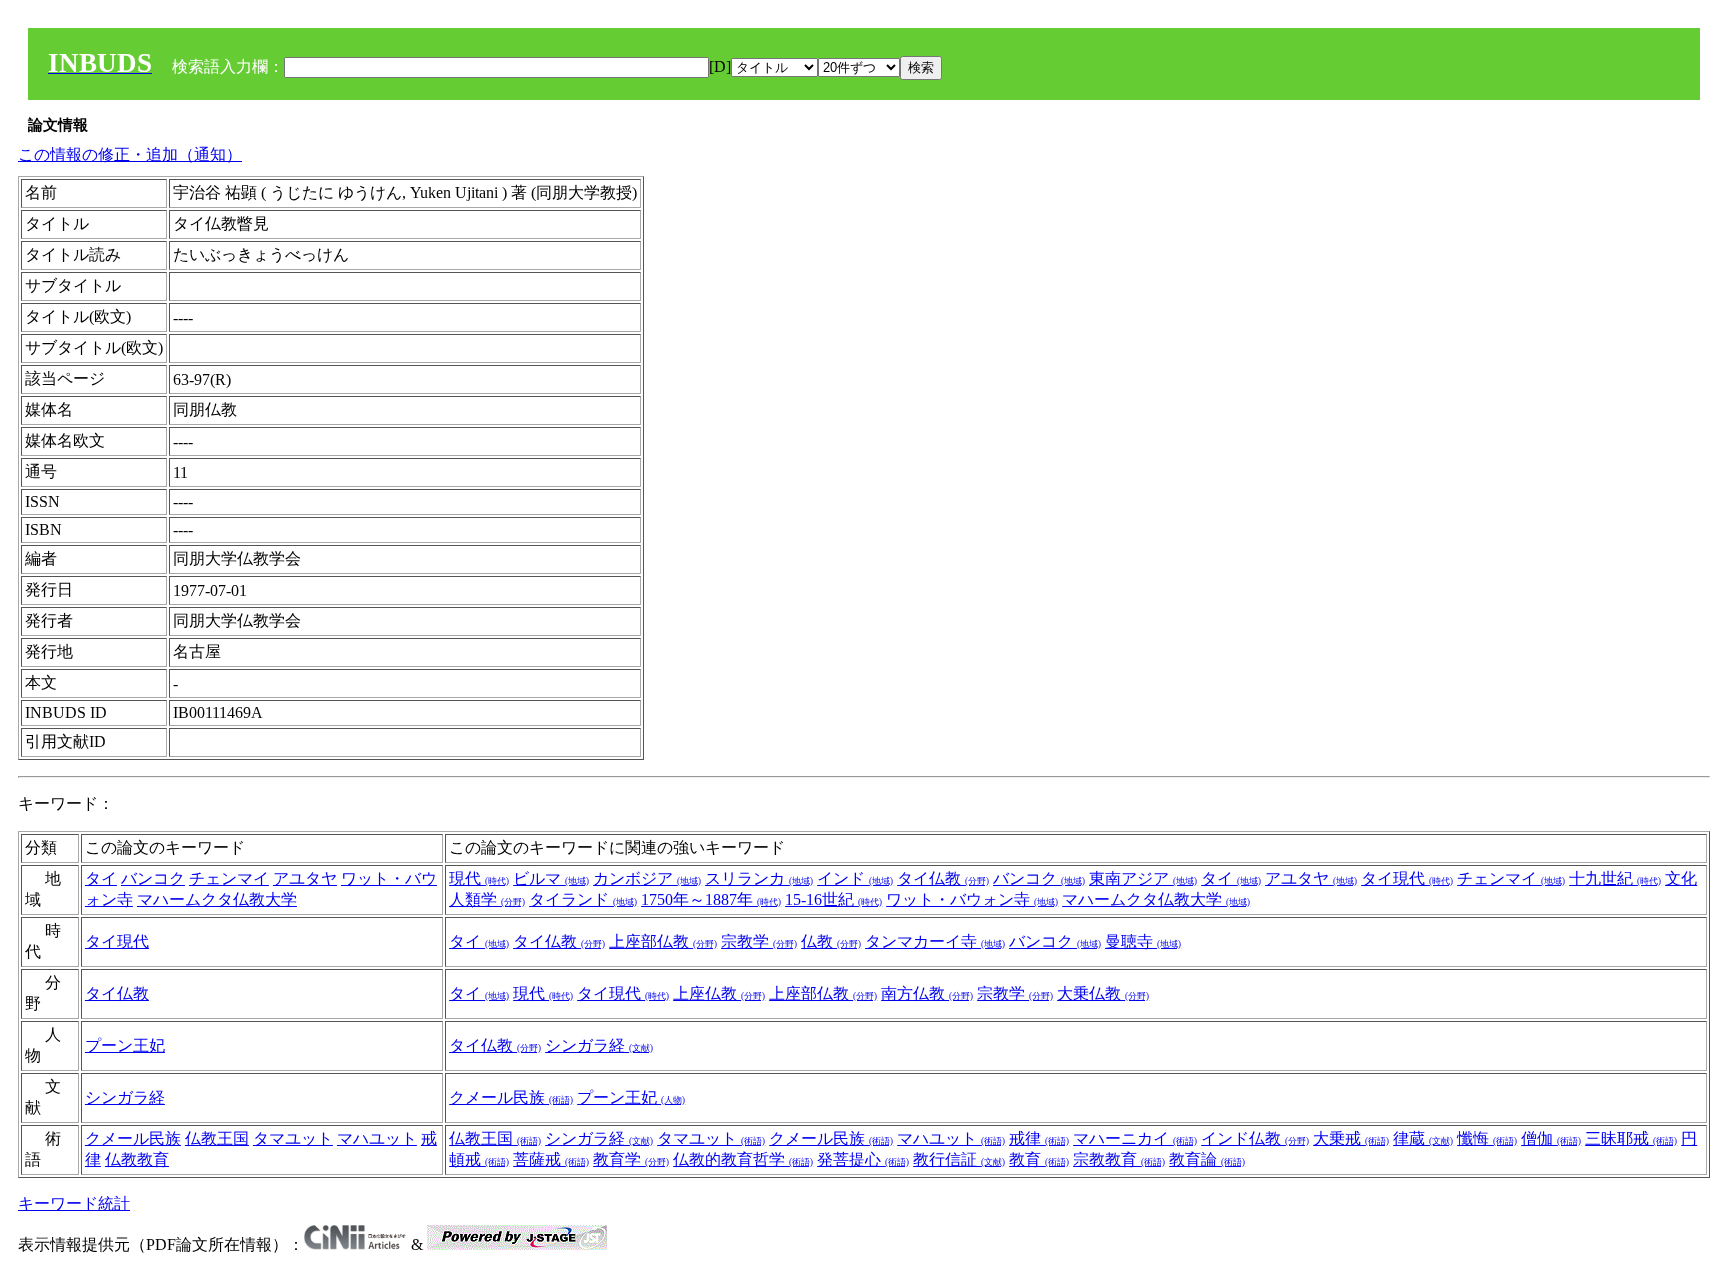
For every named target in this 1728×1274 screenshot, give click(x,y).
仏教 (831, 941)
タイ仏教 (943, 878)
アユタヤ (305, 878)
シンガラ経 (599, 1045)
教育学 (631, 1159)
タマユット (293, 1138)
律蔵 (1423, 1138)
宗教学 (759, 941)
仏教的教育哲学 (743, 1159)
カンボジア (647, 878)
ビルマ (551, 878)
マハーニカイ (1135, 1138)
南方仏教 (927, 993)
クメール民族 (511, 1097)
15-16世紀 (833, 899)
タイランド (583, 899)
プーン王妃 (125, 1045)
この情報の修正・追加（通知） (130, 154)
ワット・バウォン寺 (972, 899)
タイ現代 (1407, 878)
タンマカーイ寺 (935, 941)
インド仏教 (1255, 1138)
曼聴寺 (1143, 941)
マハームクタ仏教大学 (217, 899)
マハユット (377, 1138)
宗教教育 (1119, 1159)
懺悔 (1487, 1138)
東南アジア (1143, 878)
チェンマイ (229, 878)
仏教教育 (137, 1159)
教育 (1039, 1159)
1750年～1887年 (711, 899)
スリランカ (759, 878)
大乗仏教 (1103, 993)
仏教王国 (217, 1138)
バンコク (153, 878)
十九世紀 (1615, 878)
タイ (101, 878)
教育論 (1207, 1159)
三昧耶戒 (1631, 1138)
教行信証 (959, 1159)
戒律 (1039, 1138)
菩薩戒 (551, 1159)
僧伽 (1551, 1138)
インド (855, 878)
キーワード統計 (74, 1203)
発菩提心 (863, 1159)
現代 (479, 878)
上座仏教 (719, 993)
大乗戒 (1351, 1138)
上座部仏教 (663, 941)
